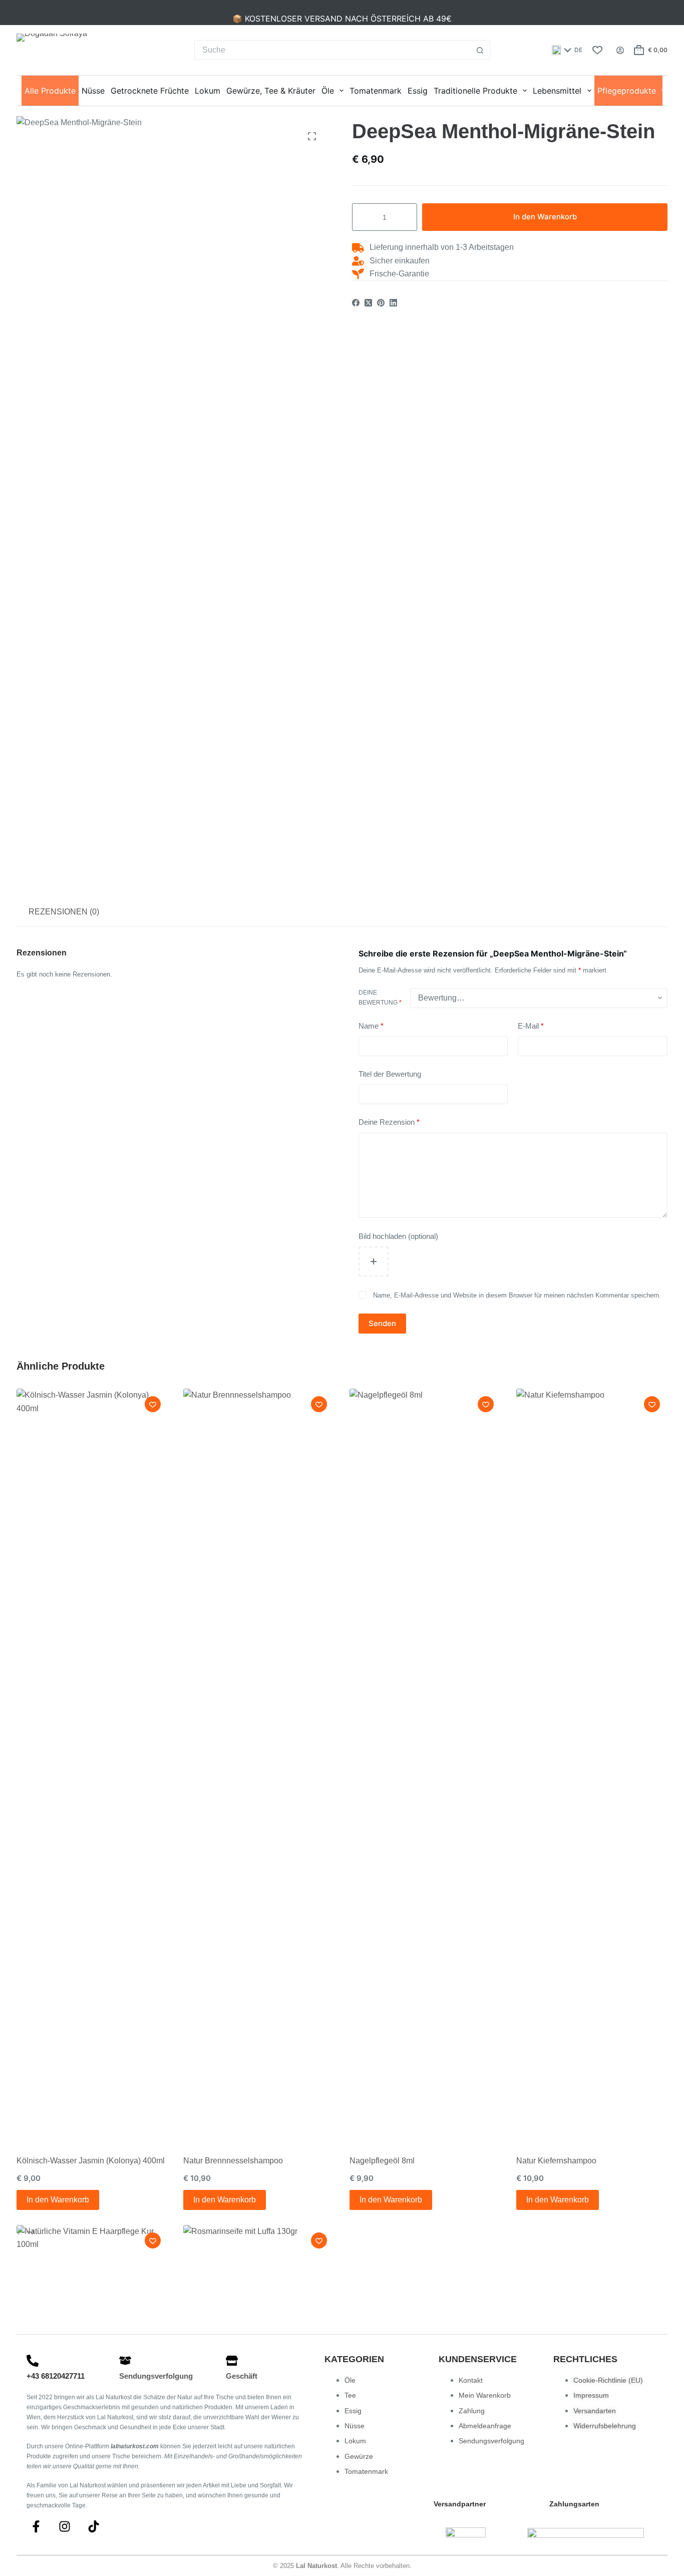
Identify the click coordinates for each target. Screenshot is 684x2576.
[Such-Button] (480, 50)
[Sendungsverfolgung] (125, 2361)
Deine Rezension (389, 1122)
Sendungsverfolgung (156, 2376)
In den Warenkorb (545, 217)
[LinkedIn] (393, 303)
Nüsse (93, 91)
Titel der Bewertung (390, 1074)
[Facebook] (356, 303)
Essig (418, 91)
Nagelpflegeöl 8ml (382, 2161)
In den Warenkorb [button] (58, 2200)
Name (371, 1026)
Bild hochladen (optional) (398, 1236)
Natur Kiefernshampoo (556, 2161)
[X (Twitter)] (368, 303)
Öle (328, 91)
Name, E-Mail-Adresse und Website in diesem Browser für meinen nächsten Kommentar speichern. (517, 1295)
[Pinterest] (381, 303)
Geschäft (242, 2376)
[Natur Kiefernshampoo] (592, 1764)
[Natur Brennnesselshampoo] (259, 1764)
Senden (382, 1323)
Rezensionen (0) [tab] (64, 912)
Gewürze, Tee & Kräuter (271, 91)
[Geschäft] (232, 2361)
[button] (567, 50)
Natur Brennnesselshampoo (233, 2161)
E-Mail (531, 1026)
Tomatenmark (376, 91)
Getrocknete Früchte (150, 91)
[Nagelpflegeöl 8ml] (425, 1764)
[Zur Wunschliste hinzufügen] (153, 1404)
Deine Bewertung (380, 998)
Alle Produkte (50, 91)
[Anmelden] (620, 50)
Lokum (208, 91)
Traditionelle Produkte (475, 91)
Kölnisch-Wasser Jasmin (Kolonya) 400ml (91, 2161)
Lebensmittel (557, 91)
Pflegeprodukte (627, 91)
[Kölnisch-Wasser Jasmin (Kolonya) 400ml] (92, 1764)
